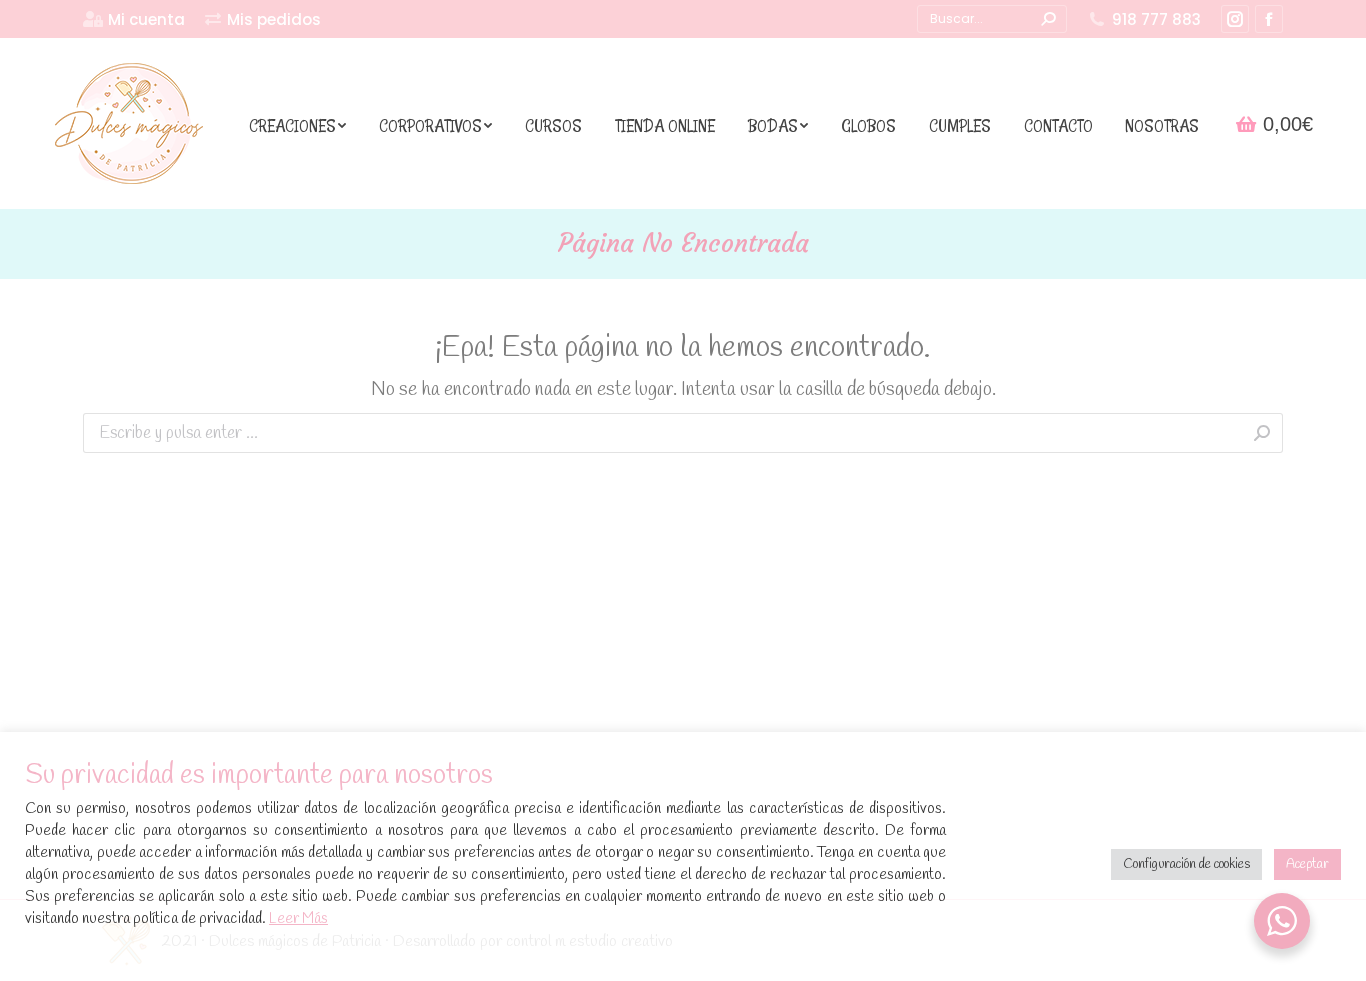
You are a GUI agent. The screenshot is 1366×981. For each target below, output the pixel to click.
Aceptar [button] (1307, 864)
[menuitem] (134, 19)
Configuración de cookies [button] (1186, 864)
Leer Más (298, 919)
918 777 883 (1156, 19)
